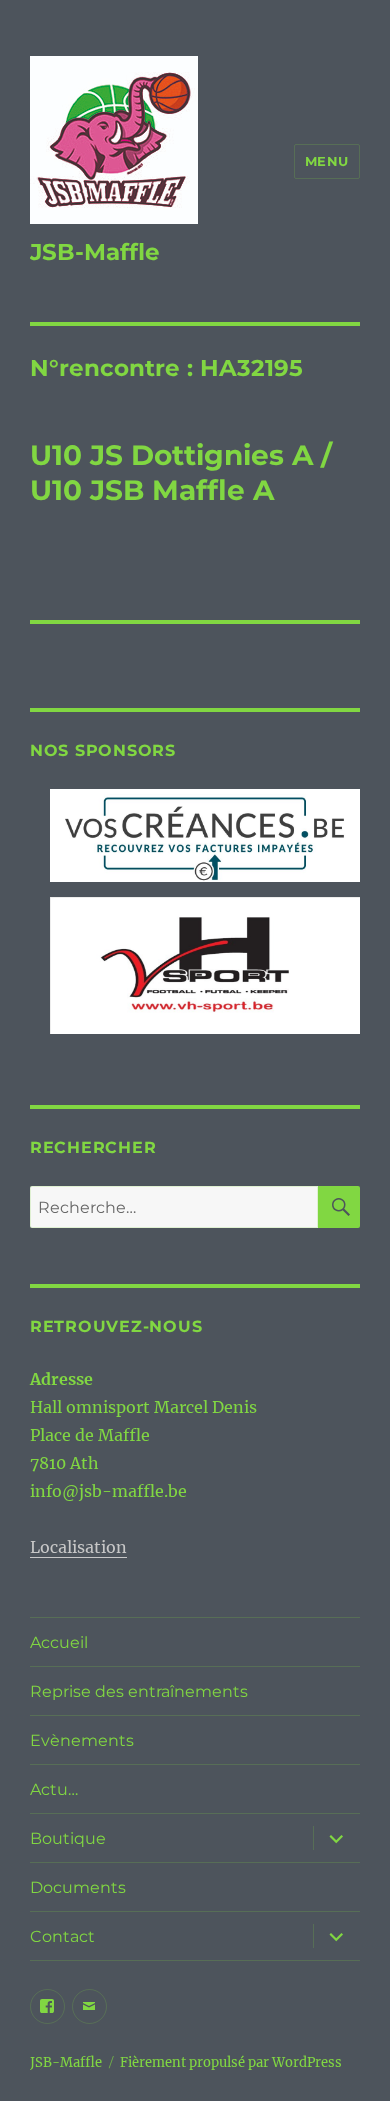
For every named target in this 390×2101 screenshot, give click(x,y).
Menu (327, 161)
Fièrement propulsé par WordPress (231, 2062)
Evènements (82, 1740)
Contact (62, 1936)
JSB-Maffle (95, 252)
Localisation (78, 1547)
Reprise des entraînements (139, 1691)
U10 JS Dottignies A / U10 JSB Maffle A (181, 472)
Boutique (68, 1838)
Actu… (54, 1789)
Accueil (59, 1642)
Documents (78, 1887)
